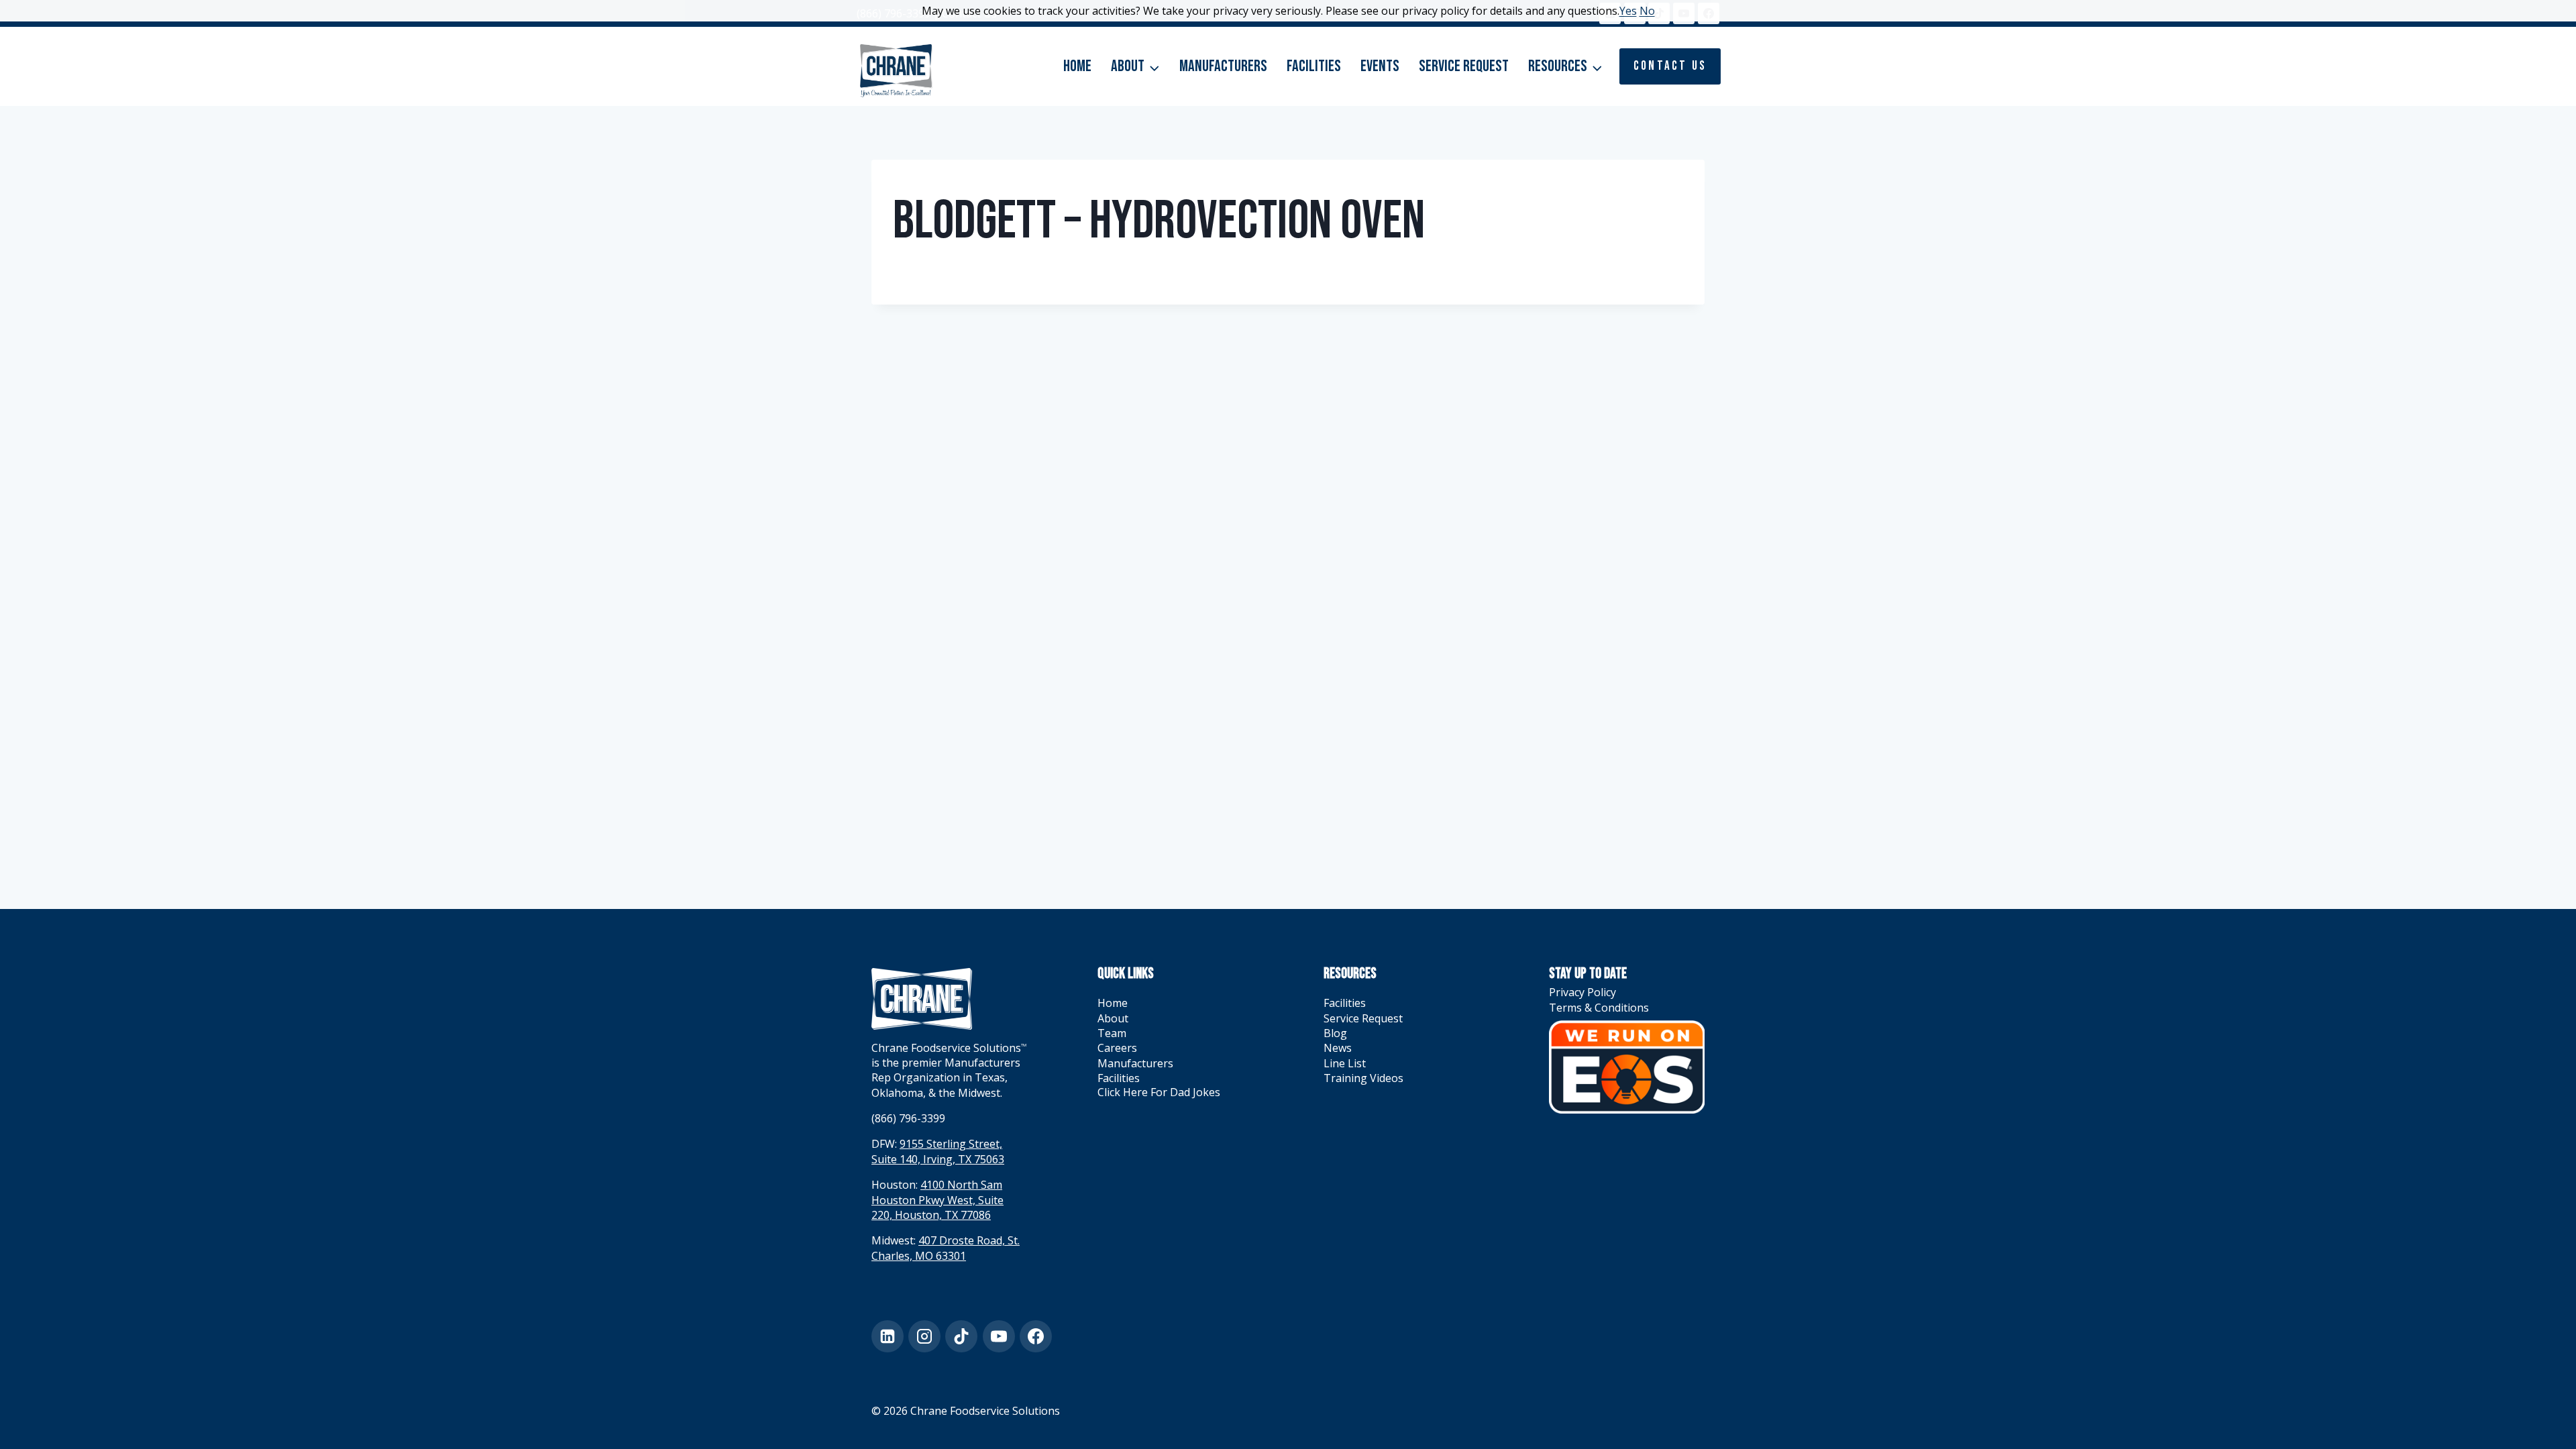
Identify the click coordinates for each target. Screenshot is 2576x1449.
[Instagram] (924, 1336)
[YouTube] (999, 1336)
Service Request (1464, 66)
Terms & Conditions (1599, 1008)
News (1338, 1048)
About (1113, 1018)
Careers (1117, 1048)
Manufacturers (1223, 66)
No (1647, 11)
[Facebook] (1036, 1336)
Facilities (1314, 66)
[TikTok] (961, 1336)
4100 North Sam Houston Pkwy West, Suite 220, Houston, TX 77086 (937, 1200)
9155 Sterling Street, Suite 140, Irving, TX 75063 (938, 1151)
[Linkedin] (888, 1336)
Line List (1345, 1063)
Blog (1335, 1033)
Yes (1628, 11)
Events (1380, 66)
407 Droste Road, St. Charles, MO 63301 (946, 1248)
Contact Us (1670, 66)
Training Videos (1363, 1078)
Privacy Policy (1582, 992)
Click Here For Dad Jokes (1159, 1092)
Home (1077, 66)
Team (1112, 1033)
